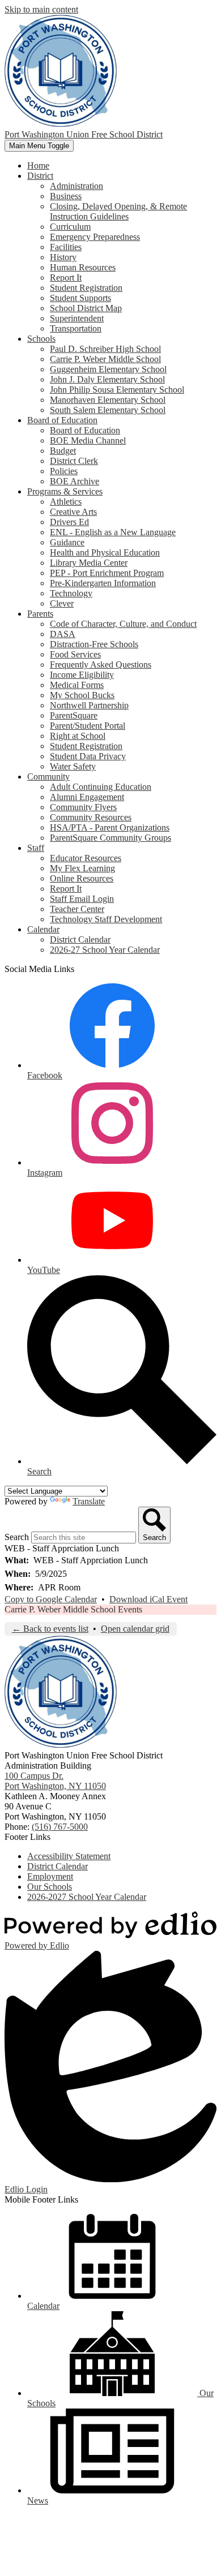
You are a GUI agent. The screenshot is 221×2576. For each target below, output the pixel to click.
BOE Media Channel (88, 440)
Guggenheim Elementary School (108, 369)
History (63, 257)
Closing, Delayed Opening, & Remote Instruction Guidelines (118, 211)
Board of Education (85, 430)
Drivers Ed (69, 522)
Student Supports (80, 298)
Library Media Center (89, 563)
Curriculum (70, 227)
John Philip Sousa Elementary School (117, 390)
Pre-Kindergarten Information (103, 583)
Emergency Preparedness (95, 237)
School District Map (86, 308)
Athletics (66, 502)
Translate (89, 1501)
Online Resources (82, 878)
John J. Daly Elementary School (107, 379)
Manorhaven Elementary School (108, 400)
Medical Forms (77, 685)
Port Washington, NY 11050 (55, 1781)
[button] (40, 176)
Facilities (66, 247)
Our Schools (50, 1887)
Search (17, 1537)
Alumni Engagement (87, 797)
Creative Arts (73, 512)
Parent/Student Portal (88, 726)
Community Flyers (83, 807)
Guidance (67, 542)
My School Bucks (82, 695)
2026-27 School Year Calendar (105, 950)
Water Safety (73, 766)
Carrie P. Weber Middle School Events (73, 1609)
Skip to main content (41, 9)
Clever (62, 603)
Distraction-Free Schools (94, 644)
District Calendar (80, 939)
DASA (63, 634)
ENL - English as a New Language (113, 532)
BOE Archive (75, 481)
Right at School (78, 736)
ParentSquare (74, 715)
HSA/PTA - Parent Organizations (110, 827)
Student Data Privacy (88, 756)
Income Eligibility (82, 675)
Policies (64, 471)
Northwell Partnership (89, 705)
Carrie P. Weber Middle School (105, 359)
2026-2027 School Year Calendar (87, 1897)
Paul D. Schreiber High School (105, 349)
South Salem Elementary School (108, 410)
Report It (66, 278)
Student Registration (86, 288)
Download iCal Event (148, 1599)
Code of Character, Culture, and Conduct (123, 624)
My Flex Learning (82, 868)
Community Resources (91, 817)
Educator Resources (86, 858)
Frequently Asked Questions (101, 665)
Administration (76, 186)
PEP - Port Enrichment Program (107, 573)
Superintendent (77, 318)
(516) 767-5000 (60, 1827)
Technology (71, 593)
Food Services (75, 654)
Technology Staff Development (106, 919)
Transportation (76, 328)
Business (66, 196)
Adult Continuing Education (101, 787)
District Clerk (74, 461)
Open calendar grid (135, 1629)
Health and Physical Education (105, 552)
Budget (63, 451)
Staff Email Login (82, 899)
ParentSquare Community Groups (110, 838)
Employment (50, 1876)
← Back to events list (50, 1629)
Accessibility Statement (69, 1856)
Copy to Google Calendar (51, 1599)
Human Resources (83, 267)
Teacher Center (77, 909)
